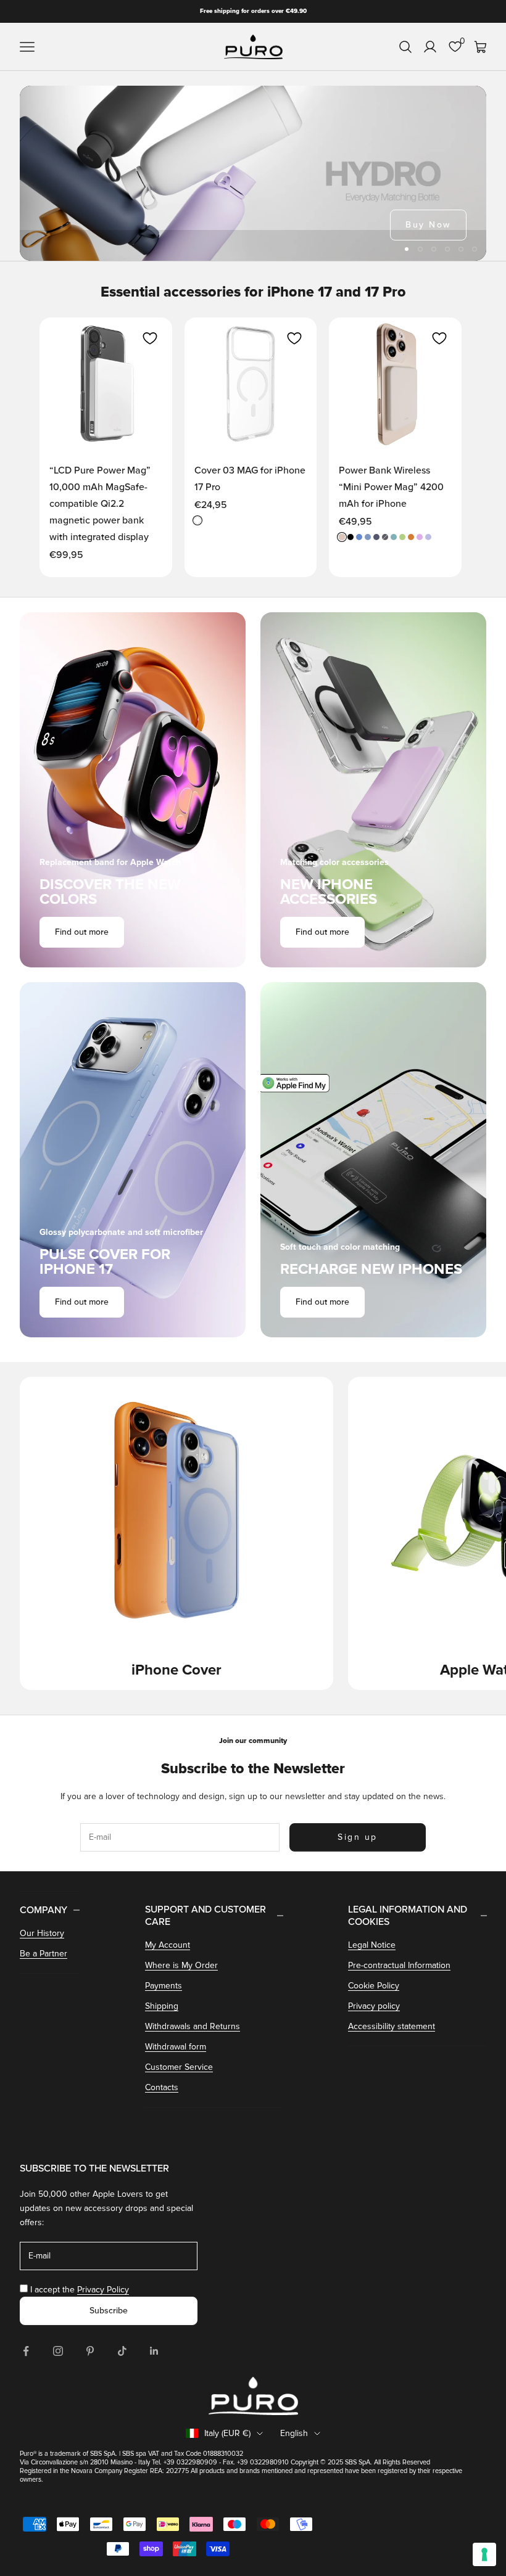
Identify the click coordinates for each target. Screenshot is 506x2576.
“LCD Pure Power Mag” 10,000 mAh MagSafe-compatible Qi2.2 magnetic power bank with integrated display (100, 504)
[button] (150, 338)
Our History (42, 1933)
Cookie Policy (374, 1986)
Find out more (82, 932)
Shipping (162, 2006)
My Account (168, 1945)
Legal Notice (372, 1945)
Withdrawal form (176, 2047)
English (294, 2433)
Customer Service (179, 2067)
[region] (253, 173)
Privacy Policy (103, 2290)
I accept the (80, 2290)
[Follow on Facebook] (26, 2351)
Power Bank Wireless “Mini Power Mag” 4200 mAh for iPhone (391, 487)
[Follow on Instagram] (58, 2351)
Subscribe (109, 2311)
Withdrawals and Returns (193, 2026)
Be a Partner (44, 1954)
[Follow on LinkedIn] (154, 2351)
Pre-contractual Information (399, 1965)
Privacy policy (374, 2006)
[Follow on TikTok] (122, 2351)
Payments (164, 1986)
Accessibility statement (392, 2026)
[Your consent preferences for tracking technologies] (484, 2554)
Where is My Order (181, 1965)
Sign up (358, 1837)
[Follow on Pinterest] (90, 2351)
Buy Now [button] (428, 225)
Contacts (162, 2087)
